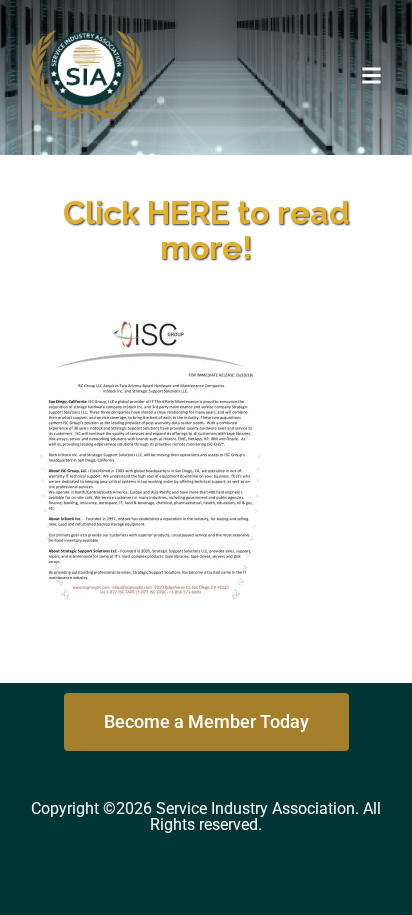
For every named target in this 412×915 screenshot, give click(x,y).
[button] (372, 75)
